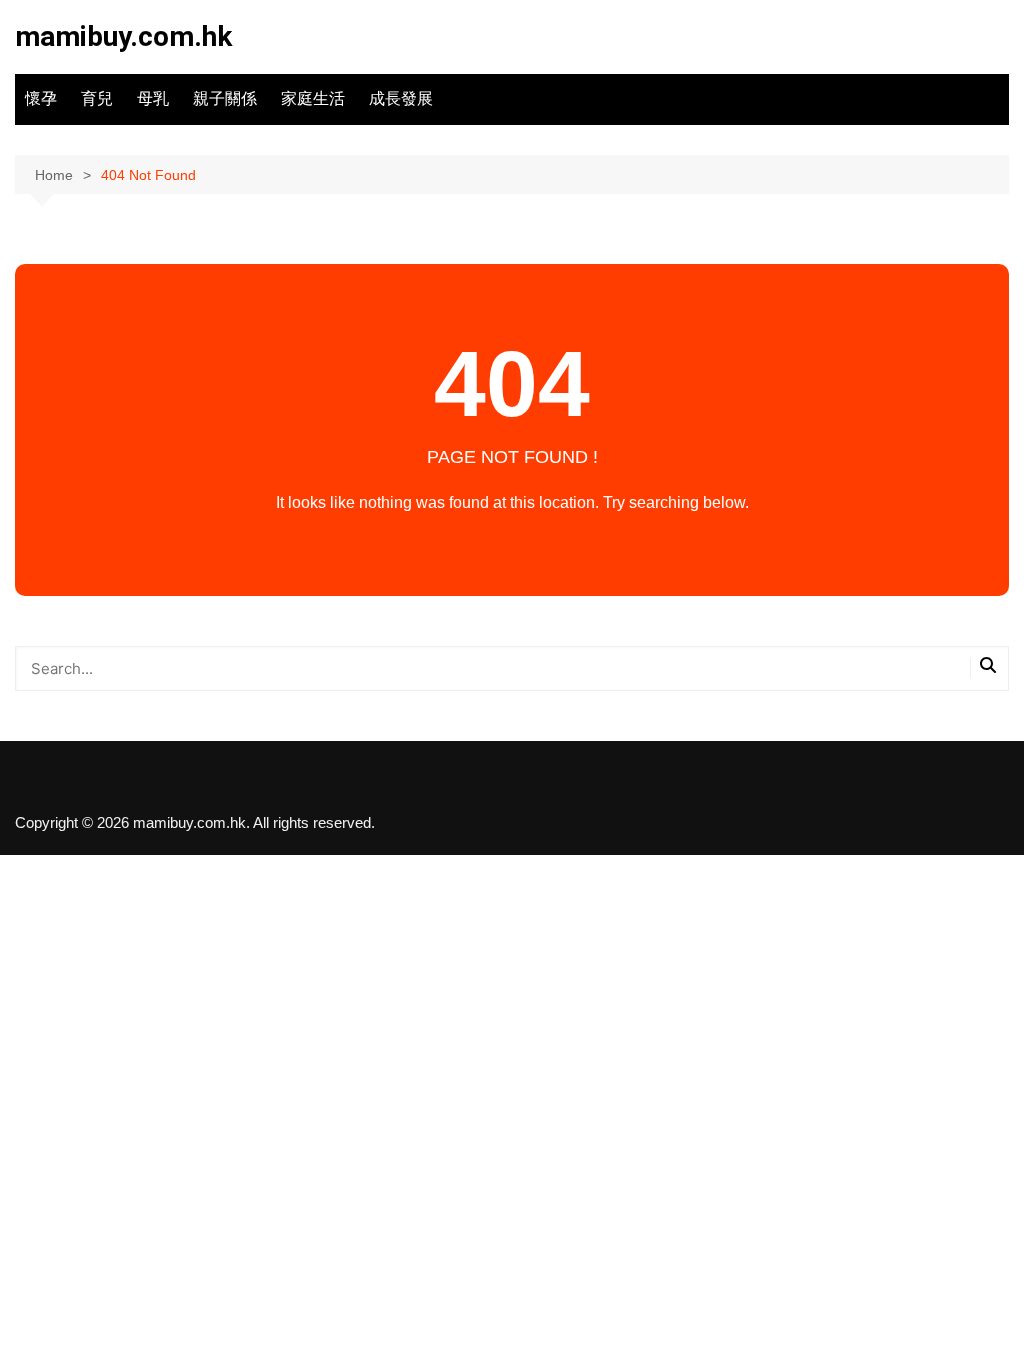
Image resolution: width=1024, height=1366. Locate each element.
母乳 (153, 98)
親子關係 (225, 98)
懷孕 (41, 98)
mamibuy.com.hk (123, 36)
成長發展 (401, 98)
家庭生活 (313, 98)
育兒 (97, 98)
